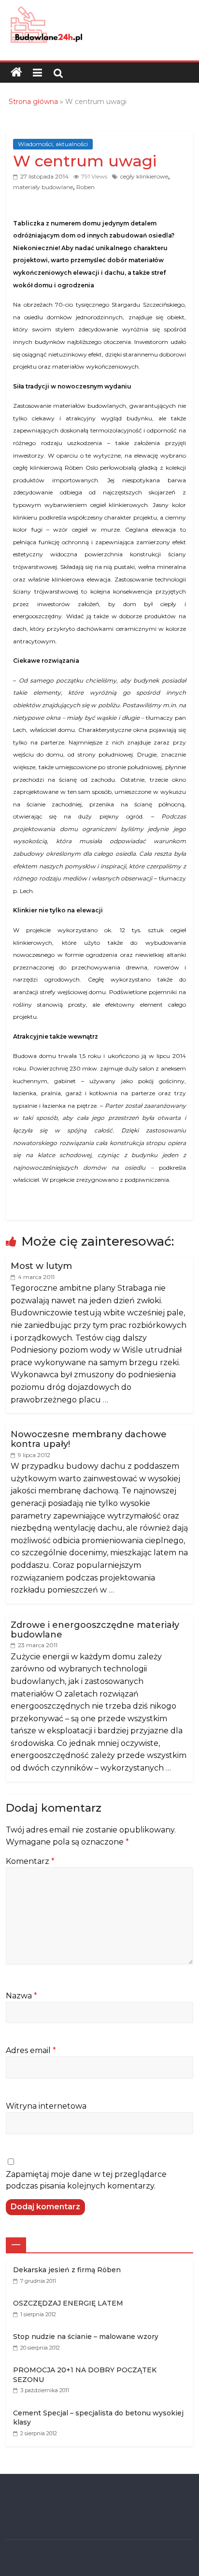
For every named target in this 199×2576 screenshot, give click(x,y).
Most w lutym (41, 1266)
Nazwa (21, 1996)
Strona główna (33, 102)
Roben (85, 187)
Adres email (31, 2050)
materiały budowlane (43, 187)
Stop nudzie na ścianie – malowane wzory (86, 2337)
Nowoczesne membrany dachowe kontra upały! (89, 1439)
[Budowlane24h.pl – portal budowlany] (16, 73)
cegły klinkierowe (144, 176)
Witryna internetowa (46, 2106)
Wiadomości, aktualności (53, 144)
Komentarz (30, 1861)
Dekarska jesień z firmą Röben (67, 2270)
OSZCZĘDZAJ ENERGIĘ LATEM (68, 2303)
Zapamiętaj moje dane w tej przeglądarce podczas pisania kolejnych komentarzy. (86, 2180)
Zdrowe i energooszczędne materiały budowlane (95, 1630)
